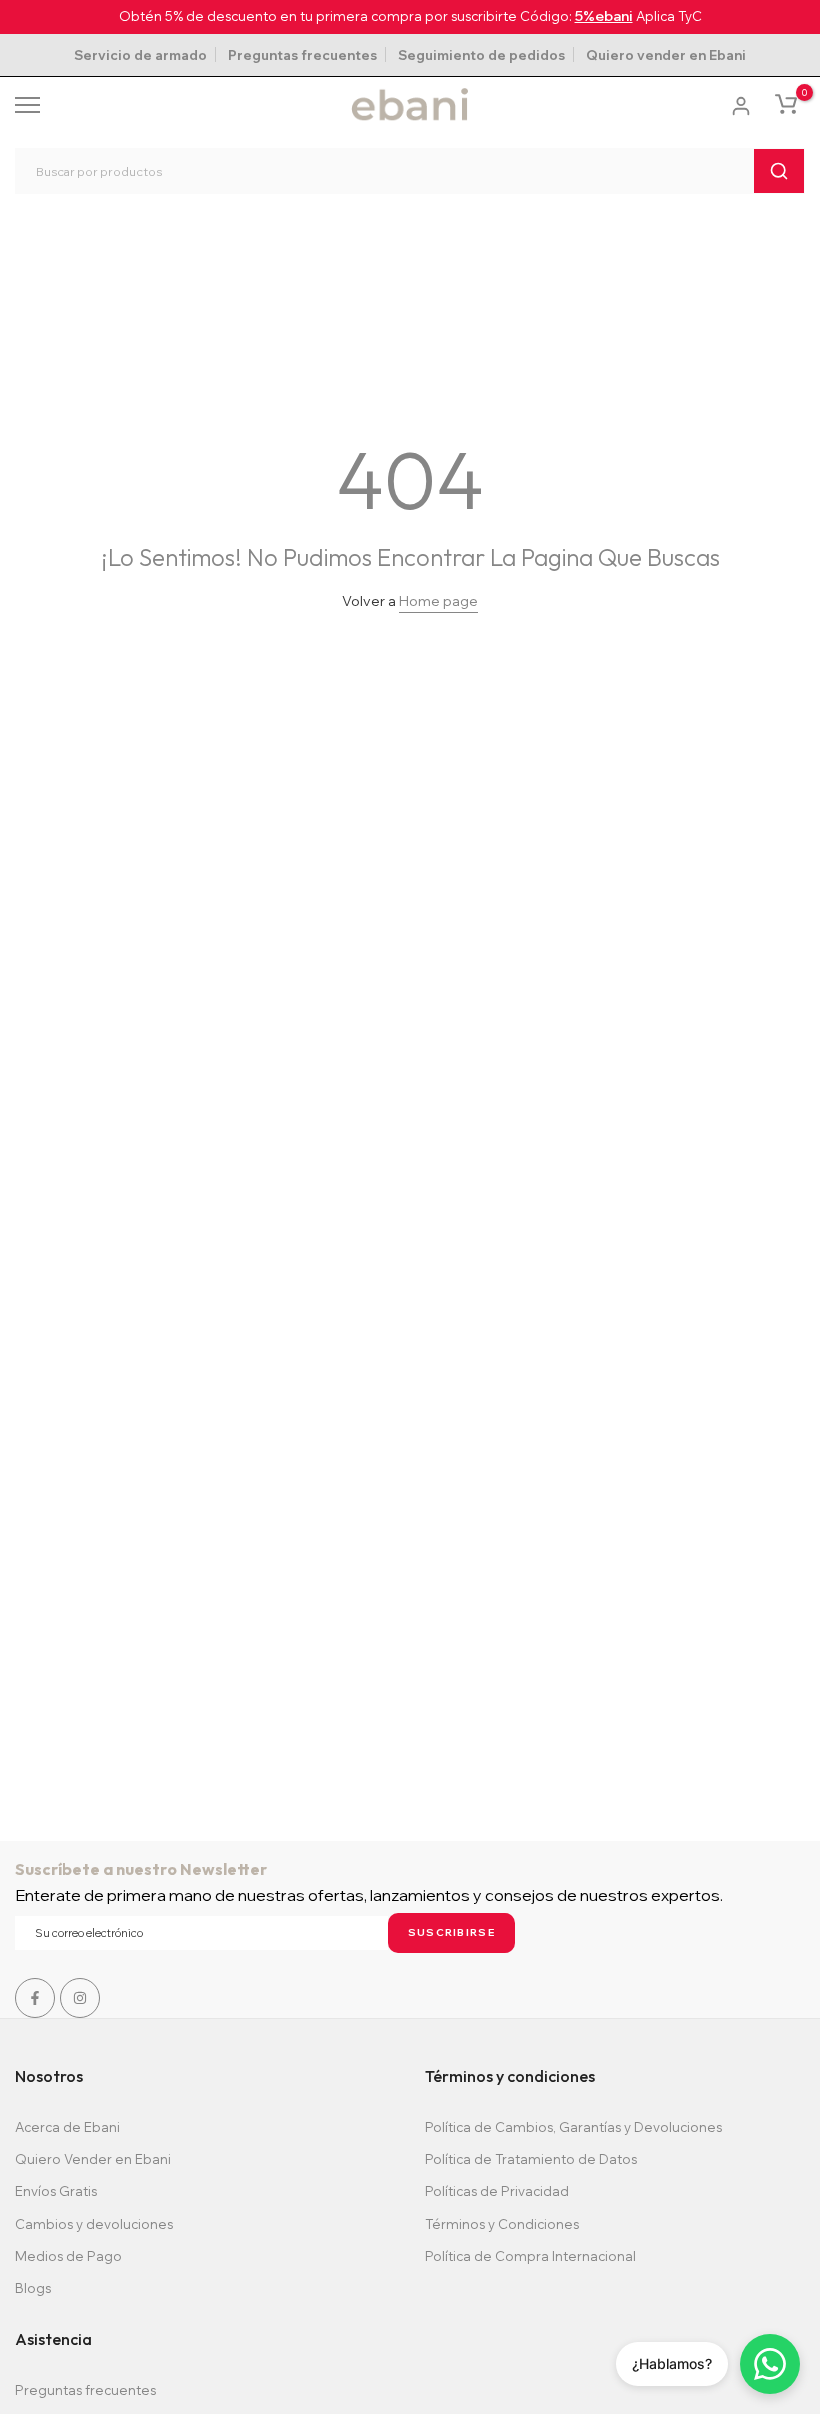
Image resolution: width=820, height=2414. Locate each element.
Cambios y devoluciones (94, 2224)
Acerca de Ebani (67, 2127)
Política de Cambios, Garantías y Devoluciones (573, 2127)
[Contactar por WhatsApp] (770, 2364)
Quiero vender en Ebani (666, 55)
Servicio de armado (140, 55)
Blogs (33, 2288)
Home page (438, 601)
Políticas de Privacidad (497, 2191)
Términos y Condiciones (502, 2224)
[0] (786, 104)
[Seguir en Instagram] (80, 1998)
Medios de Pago (68, 2256)
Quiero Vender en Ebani (93, 2159)
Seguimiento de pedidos (481, 55)
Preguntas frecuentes (302, 55)
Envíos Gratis (56, 2191)
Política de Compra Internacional (530, 2256)
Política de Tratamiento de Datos (531, 2159)
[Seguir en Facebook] (35, 1998)
